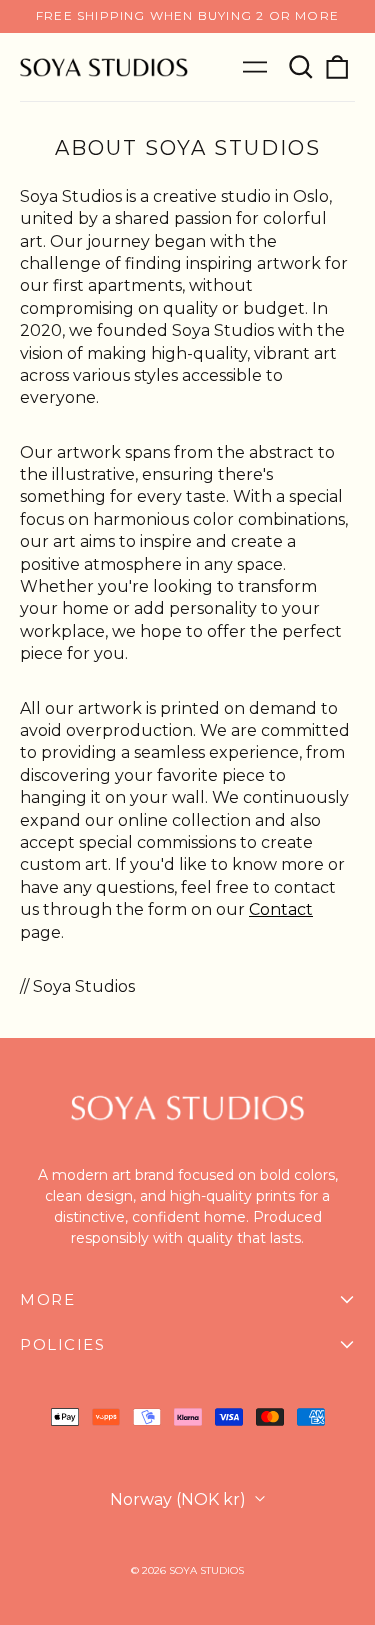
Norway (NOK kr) (180, 1499)
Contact (281, 909)
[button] (301, 67)
